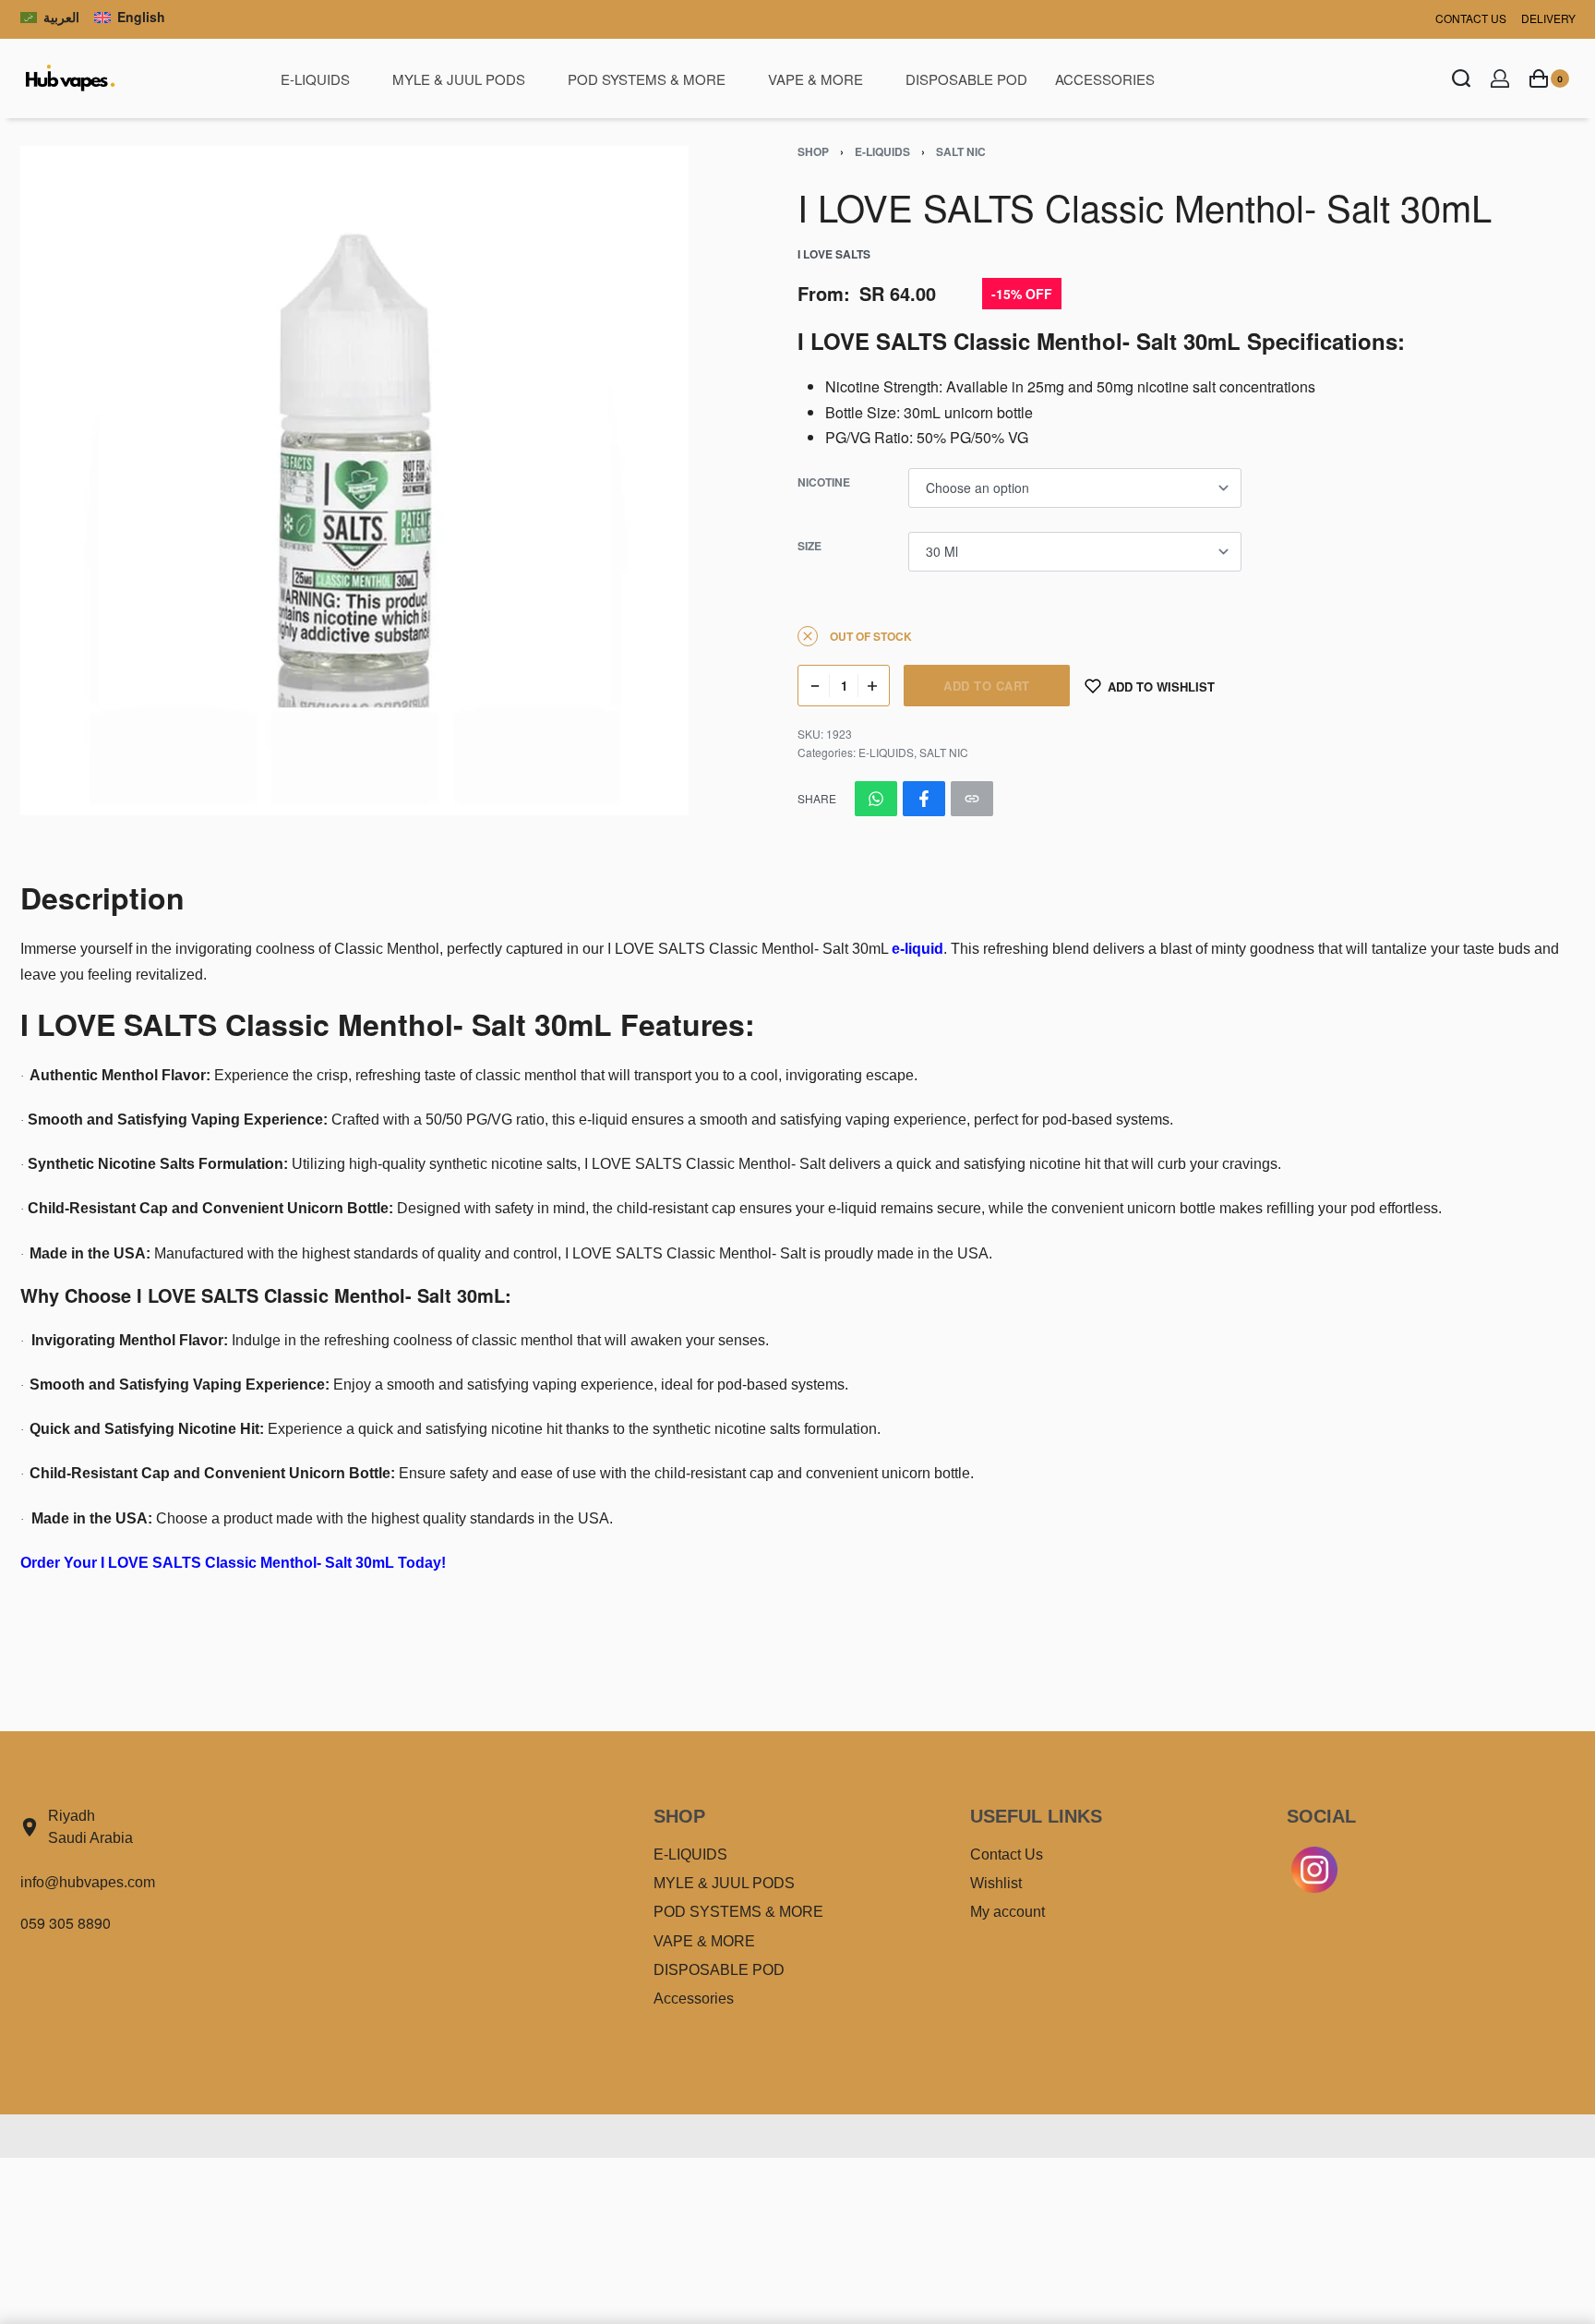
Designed (763, 2128)
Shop (813, 151)
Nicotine (824, 483)
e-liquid (917, 949)
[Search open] (1461, 78)
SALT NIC (961, 151)
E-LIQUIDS (882, 151)
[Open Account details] (1500, 78)
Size (809, 547)
